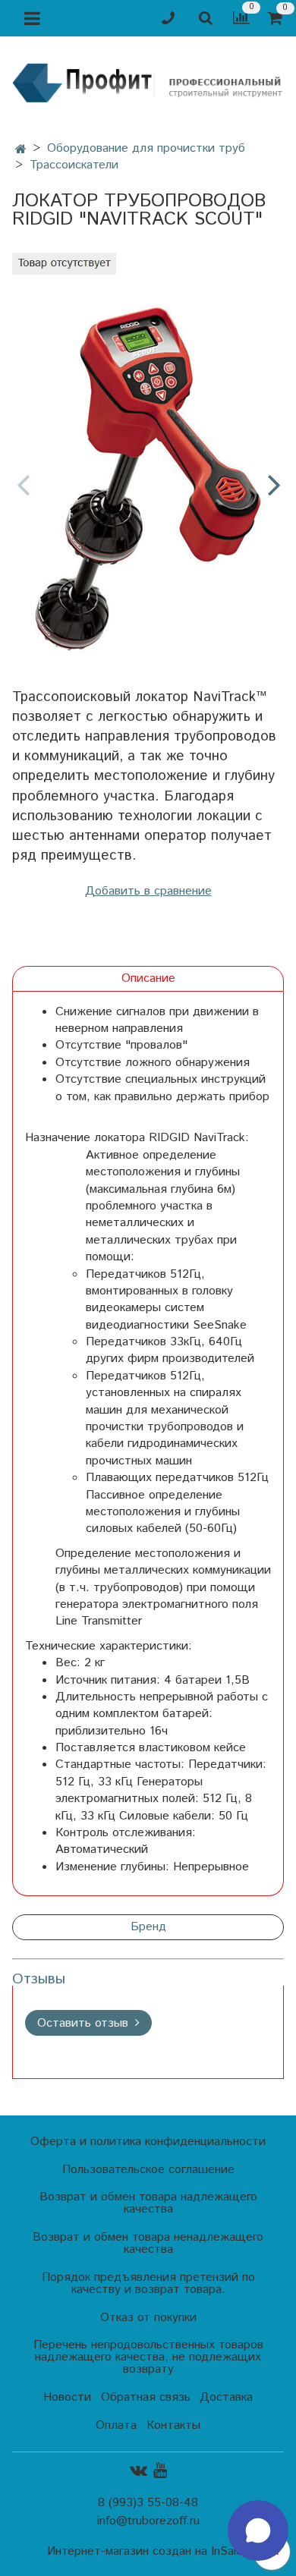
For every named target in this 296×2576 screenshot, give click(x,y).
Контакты (173, 2425)
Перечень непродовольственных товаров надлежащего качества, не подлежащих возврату (148, 2357)
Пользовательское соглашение (148, 2170)
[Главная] (21, 150)
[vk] (139, 2471)
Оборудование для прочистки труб (146, 148)
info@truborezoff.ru (148, 2521)
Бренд (148, 1927)
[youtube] (160, 2471)
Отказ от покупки (148, 2318)
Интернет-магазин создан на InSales (148, 2552)
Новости (67, 2397)
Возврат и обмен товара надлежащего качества (148, 2203)
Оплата (116, 2425)
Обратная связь (146, 2397)
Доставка (226, 2397)
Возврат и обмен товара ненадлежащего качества (148, 2243)
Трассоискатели (74, 165)
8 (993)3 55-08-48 (148, 2503)
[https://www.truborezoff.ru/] (148, 82)
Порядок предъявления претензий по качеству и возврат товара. (148, 2283)
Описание (148, 978)
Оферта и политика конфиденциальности (148, 2142)
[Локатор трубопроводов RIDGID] (148, 472)
